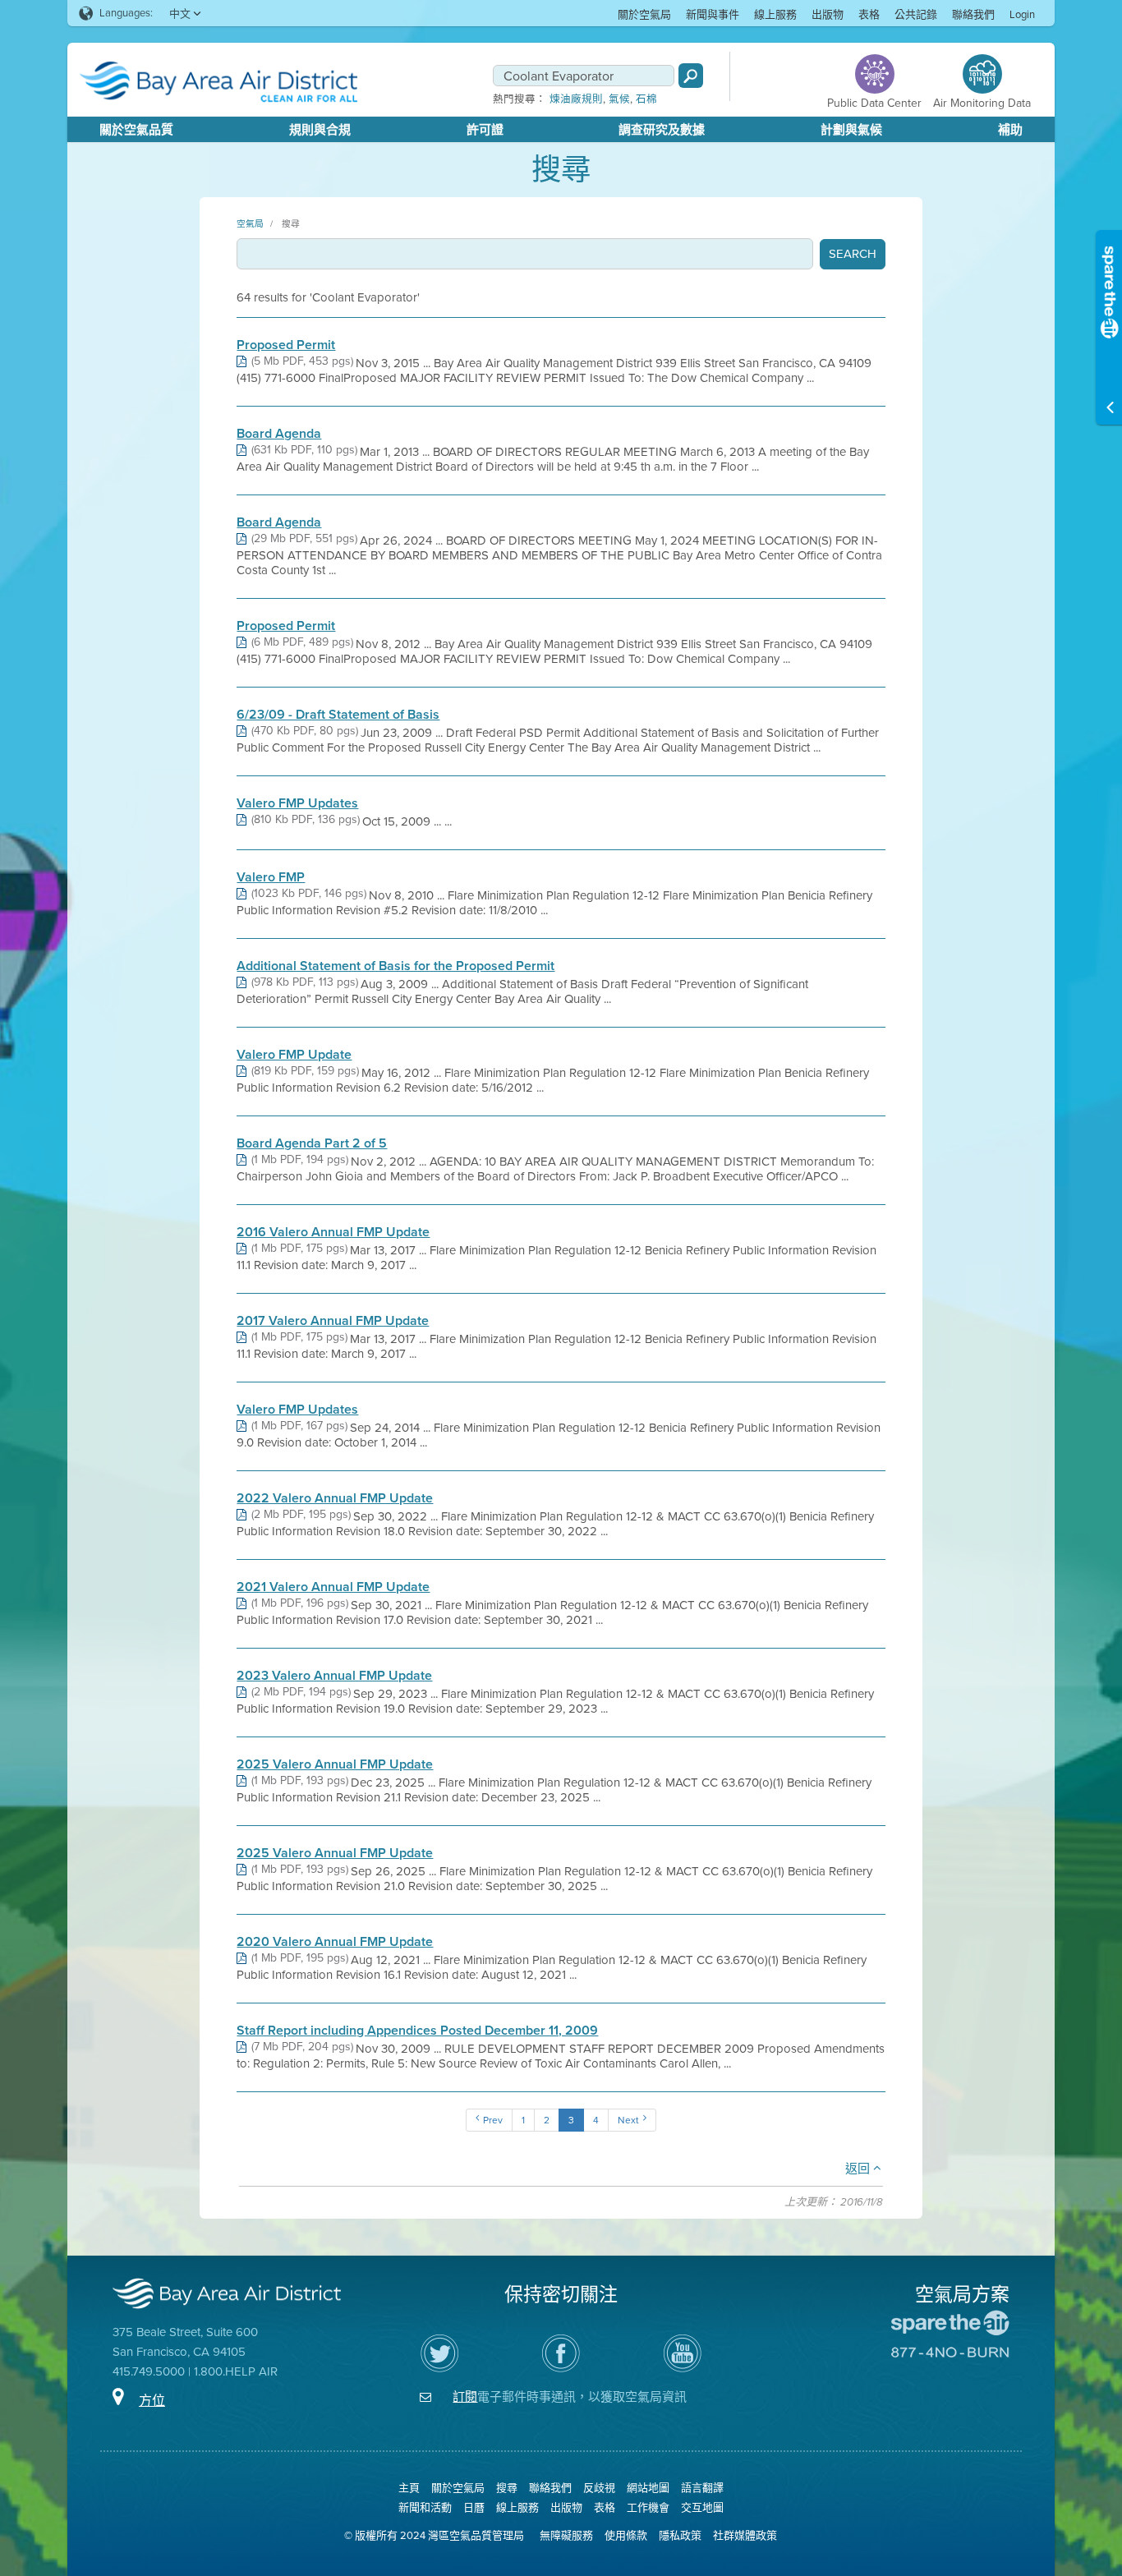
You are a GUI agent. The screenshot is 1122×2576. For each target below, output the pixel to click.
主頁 (409, 2488)
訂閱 (465, 2397)
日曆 (474, 2507)
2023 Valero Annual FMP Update (334, 1676)
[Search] (691, 76)
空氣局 (250, 223)
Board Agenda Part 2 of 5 (312, 1143)
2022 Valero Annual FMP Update (335, 1498)
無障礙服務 (566, 2535)
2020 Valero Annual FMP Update (335, 1942)
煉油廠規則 (576, 99)
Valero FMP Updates (297, 803)
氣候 (619, 99)
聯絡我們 (973, 14)
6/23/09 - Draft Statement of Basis (338, 715)
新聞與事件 (713, 14)
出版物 (828, 14)
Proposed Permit (286, 345)
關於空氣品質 (136, 130)
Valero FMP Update (294, 1055)
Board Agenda (279, 434)
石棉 (646, 99)
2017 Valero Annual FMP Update (333, 1321)
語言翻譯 (702, 2488)
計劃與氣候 (851, 130)
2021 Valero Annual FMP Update (333, 1587)
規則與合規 (320, 130)
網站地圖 (648, 2488)
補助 (1010, 130)
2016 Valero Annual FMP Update (333, 1232)
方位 (152, 2401)
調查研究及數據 (662, 130)
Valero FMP (271, 877)
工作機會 (648, 2507)
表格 (869, 14)
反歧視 (599, 2488)
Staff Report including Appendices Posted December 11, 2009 (417, 2031)
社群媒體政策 (745, 2535)
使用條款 (626, 2535)
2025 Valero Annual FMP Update (335, 1764)
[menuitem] (644, 14)
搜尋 (291, 223)
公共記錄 (916, 14)
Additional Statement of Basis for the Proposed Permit (395, 966)
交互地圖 (702, 2507)
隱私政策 (680, 2535)
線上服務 (775, 14)
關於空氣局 (644, 14)
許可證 (485, 130)
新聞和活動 (425, 2507)
